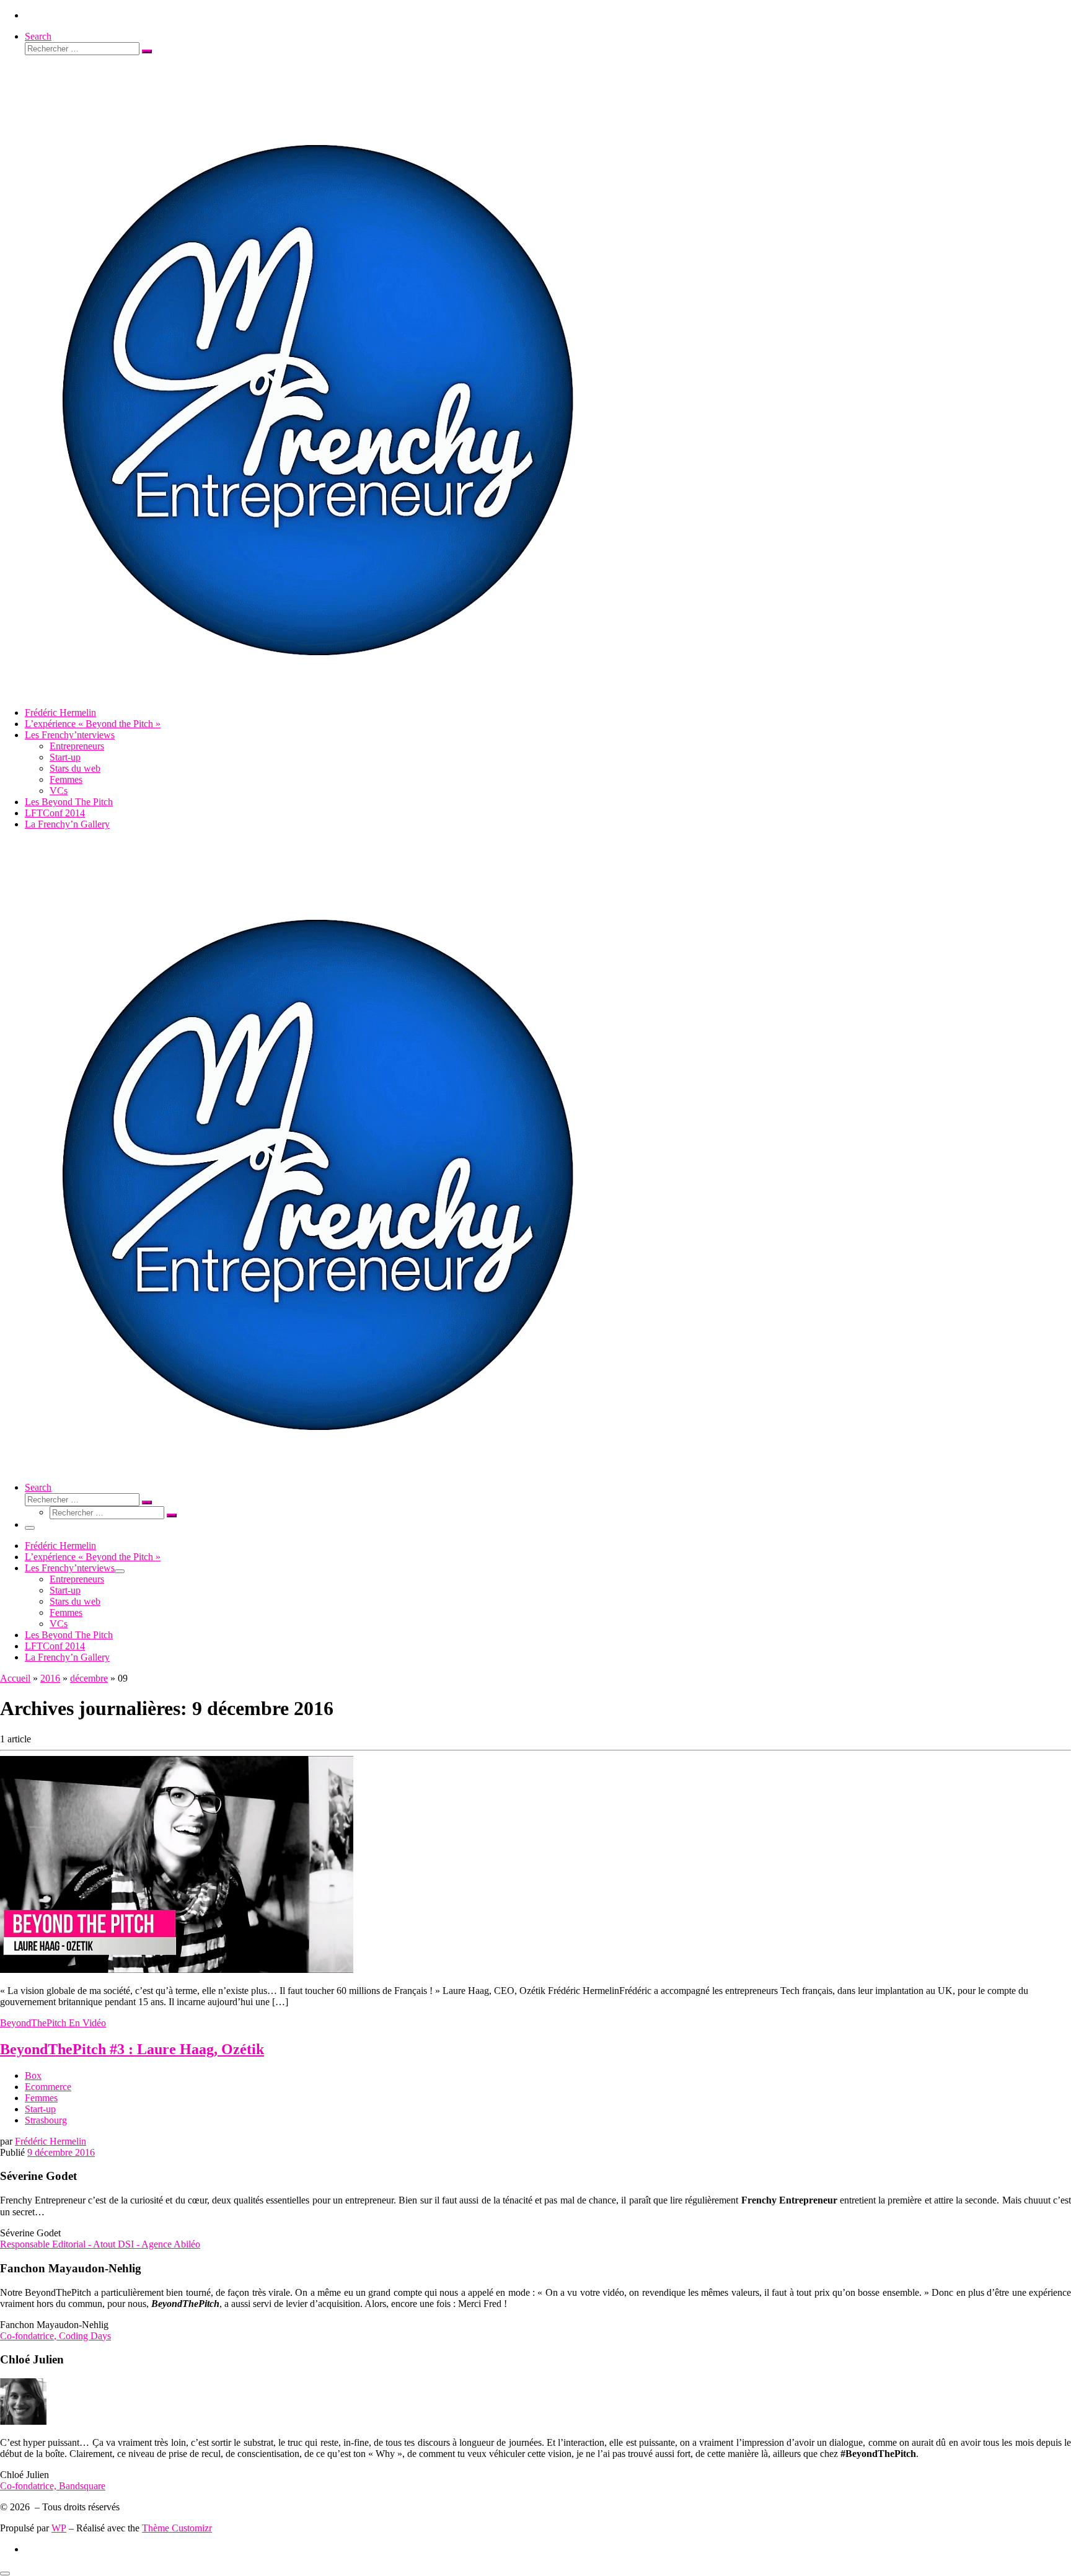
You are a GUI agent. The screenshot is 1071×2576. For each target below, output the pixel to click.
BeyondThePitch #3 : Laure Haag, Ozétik (132, 2049)
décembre (89, 1678)
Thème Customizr (177, 2528)
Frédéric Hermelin (51, 2141)
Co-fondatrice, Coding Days (55, 2336)
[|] (315, 691)
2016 (50, 1678)
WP (59, 2528)
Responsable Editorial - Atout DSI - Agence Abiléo (100, 2244)
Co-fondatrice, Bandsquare (53, 2486)
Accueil (15, 1678)
